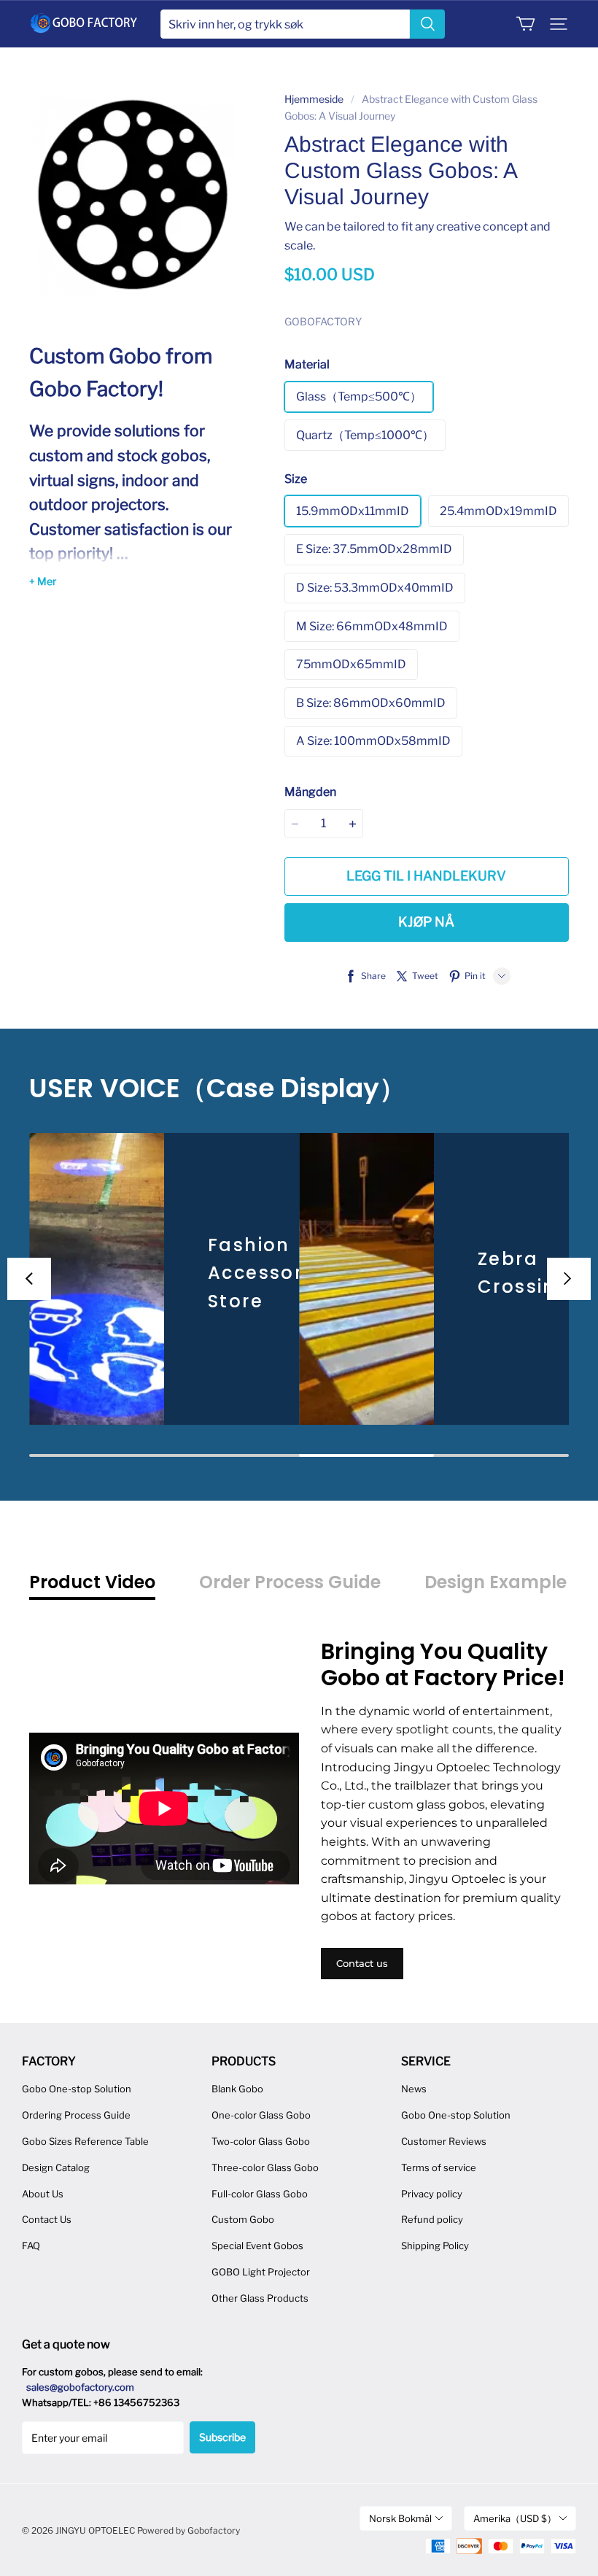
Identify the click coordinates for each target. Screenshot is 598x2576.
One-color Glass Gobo (261, 2115)
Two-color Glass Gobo (261, 2141)
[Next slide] (569, 1279)
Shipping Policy (435, 2246)
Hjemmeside (314, 99)
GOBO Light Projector (261, 2272)
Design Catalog (56, 2167)
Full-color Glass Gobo (260, 2194)
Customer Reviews (444, 2141)
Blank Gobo (237, 2089)
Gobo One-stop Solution (77, 2089)
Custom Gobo (243, 2219)
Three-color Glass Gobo (265, 2167)
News (414, 2089)
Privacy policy (432, 2194)
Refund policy (432, 2219)
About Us (43, 2194)
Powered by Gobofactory (189, 2530)
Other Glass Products (260, 2298)
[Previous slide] (29, 1279)
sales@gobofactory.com (80, 2387)
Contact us (362, 1963)
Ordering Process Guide (76, 2115)
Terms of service (439, 2167)
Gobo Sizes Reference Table (85, 2141)
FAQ (31, 2246)
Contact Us (47, 2219)
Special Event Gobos (257, 2246)
